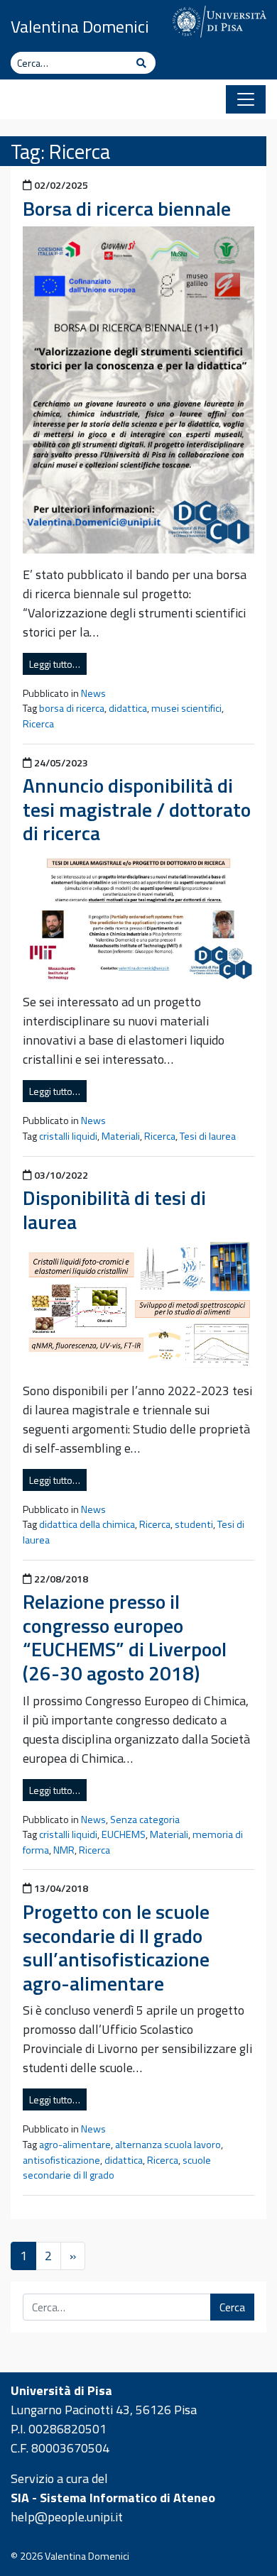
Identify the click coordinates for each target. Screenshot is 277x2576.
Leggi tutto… (55, 664)
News (93, 693)
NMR (64, 1850)
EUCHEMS (124, 1834)
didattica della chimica (87, 1524)
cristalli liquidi (68, 1136)
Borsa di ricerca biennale (127, 208)
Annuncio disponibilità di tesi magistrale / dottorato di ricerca (137, 809)
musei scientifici (186, 708)
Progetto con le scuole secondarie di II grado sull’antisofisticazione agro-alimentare (116, 1947)
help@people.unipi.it (67, 2517)
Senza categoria (145, 1820)
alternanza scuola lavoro (168, 2145)
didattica (128, 708)
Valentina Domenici (80, 26)
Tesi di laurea (208, 1136)
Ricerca (38, 724)
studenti (194, 1524)
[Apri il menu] (246, 99)
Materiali (121, 1136)
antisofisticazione (61, 2160)
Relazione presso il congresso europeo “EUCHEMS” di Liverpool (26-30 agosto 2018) (125, 1637)
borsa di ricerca (72, 708)
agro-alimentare (75, 2145)
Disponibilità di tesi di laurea (114, 1210)
